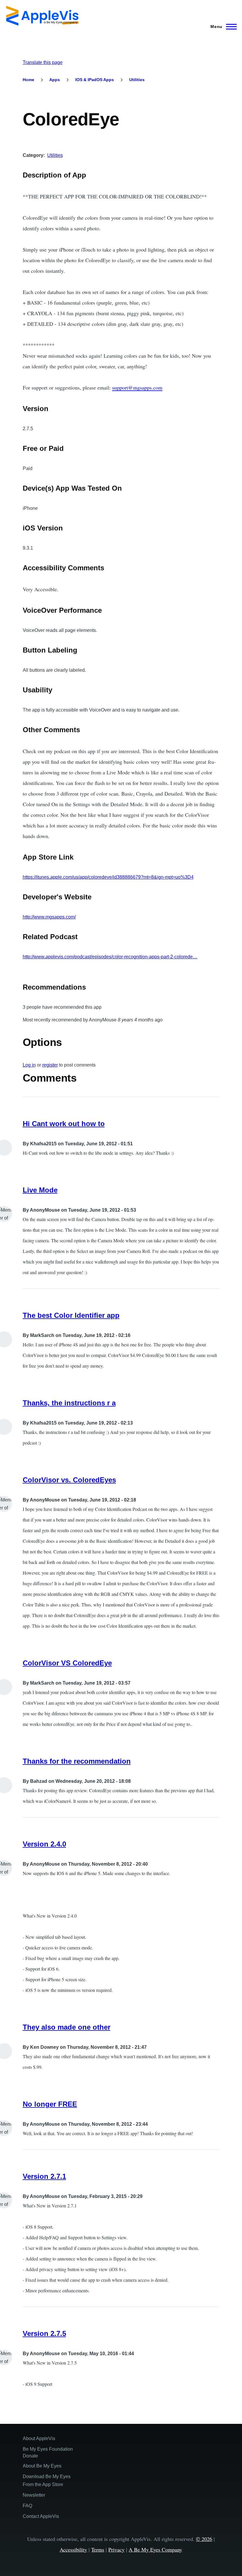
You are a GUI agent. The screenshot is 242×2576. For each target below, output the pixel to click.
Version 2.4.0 (44, 1844)
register (50, 1065)
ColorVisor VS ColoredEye (67, 1663)
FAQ (27, 2506)
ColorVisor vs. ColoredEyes (69, 1480)
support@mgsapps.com (137, 387)
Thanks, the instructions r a (69, 1403)
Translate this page (43, 62)
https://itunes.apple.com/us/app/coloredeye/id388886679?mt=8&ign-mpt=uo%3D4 (108, 877)
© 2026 (204, 2539)
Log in (29, 1065)
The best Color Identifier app (71, 1315)
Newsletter (34, 2495)
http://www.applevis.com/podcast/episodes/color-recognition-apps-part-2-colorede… (110, 957)
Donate (30, 2456)
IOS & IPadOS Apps (95, 80)
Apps (55, 80)
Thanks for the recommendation (77, 1761)
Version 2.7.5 (44, 2333)
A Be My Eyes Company (155, 2549)
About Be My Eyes (42, 2466)
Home (28, 80)
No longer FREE (50, 2104)
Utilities (137, 80)
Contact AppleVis (41, 2516)
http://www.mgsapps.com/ (49, 917)
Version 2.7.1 (44, 2176)
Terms (98, 2549)
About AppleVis (39, 2438)
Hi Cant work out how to (64, 1124)
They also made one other (67, 2027)
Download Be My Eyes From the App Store (47, 2480)
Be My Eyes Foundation (48, 2449)
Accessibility (73, 2549)
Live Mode (40, 1190)
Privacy (116, 2549)
